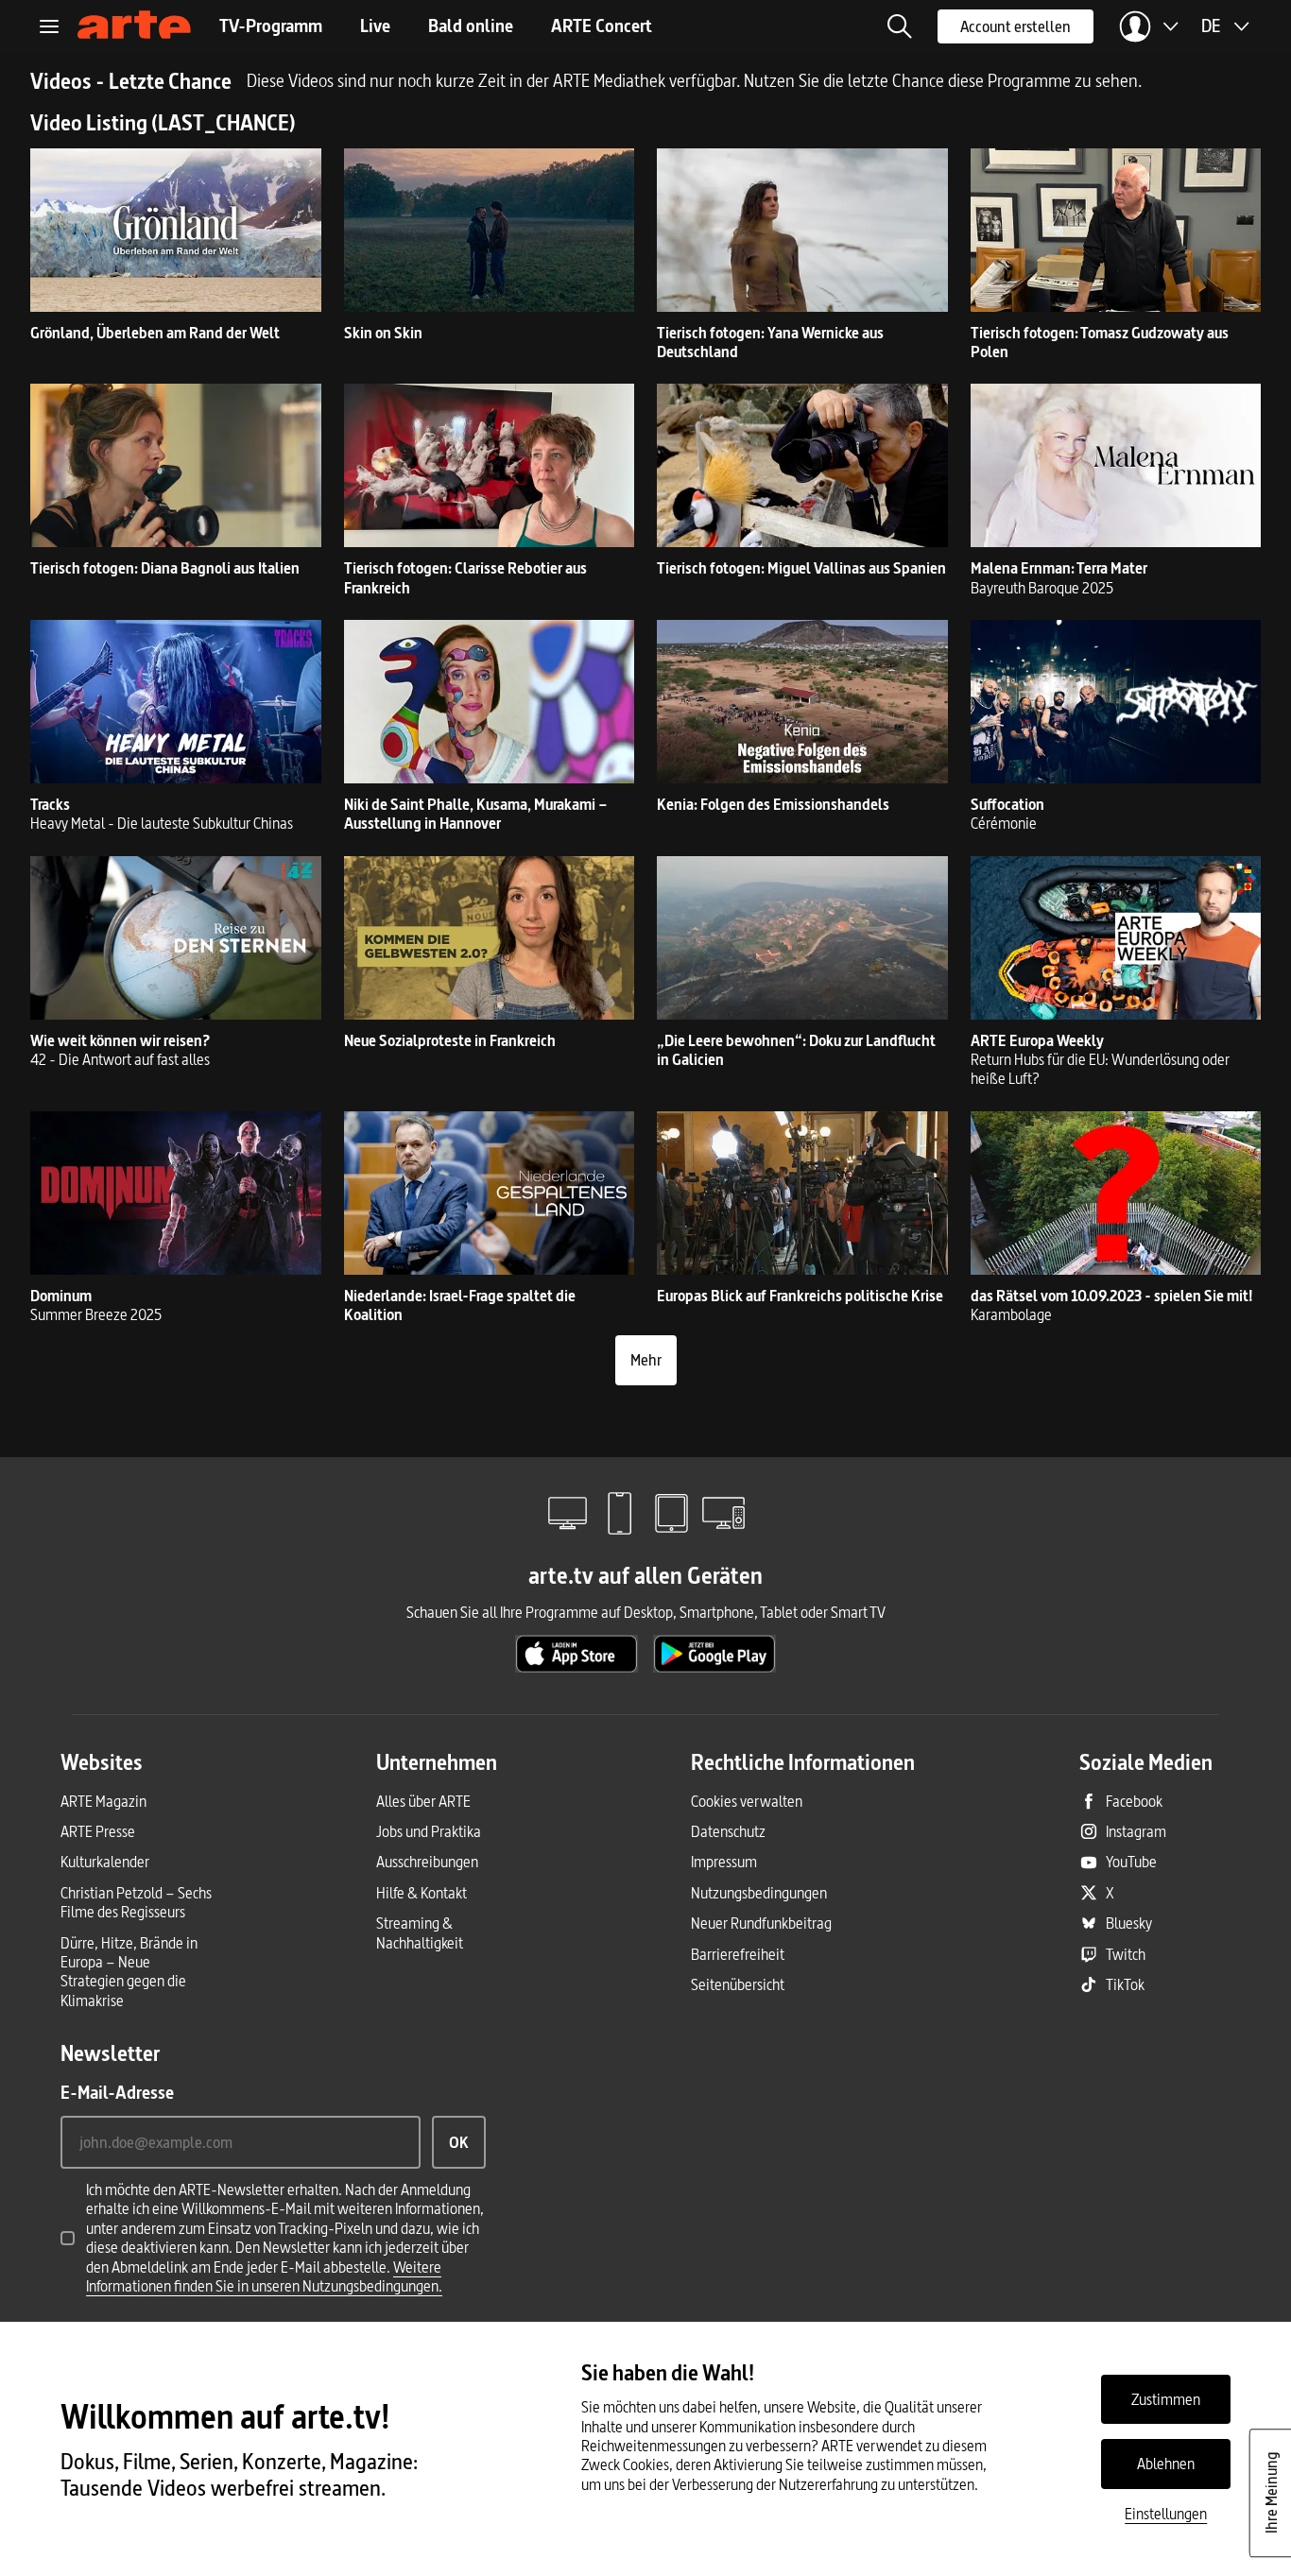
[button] (900, 26)
